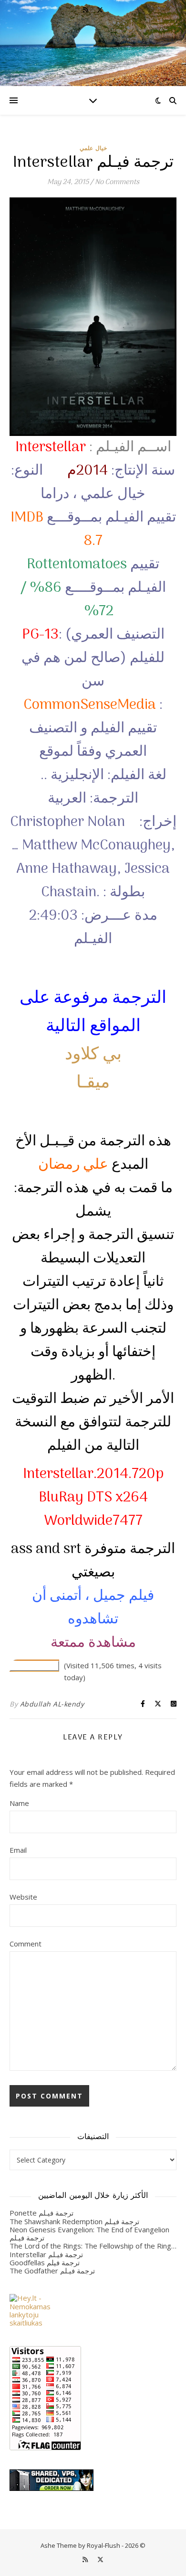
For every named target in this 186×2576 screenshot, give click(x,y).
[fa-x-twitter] (100, 10)
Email (18, 1850)
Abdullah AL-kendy (52, 1704)
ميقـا (93, 1083)
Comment (26, 1944)
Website (23, 1897)
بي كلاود (93, 1055)
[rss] (86, 10)
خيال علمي (93, 148)
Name (19, 1803)
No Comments (117, 182)
